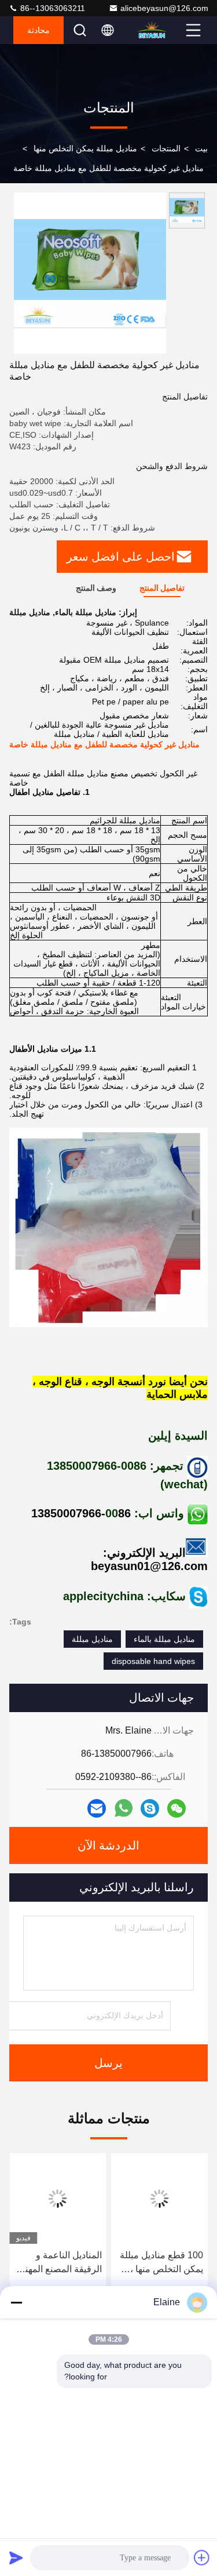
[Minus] (16, 2302)
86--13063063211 (52, 8)
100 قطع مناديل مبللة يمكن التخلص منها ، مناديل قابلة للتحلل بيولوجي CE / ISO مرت (161, 2263)
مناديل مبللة (92, 1639)
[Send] (16, 2557)
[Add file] (202, 2557)
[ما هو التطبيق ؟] (124, 1808)
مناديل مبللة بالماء (164, 1639)
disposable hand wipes (153, 1661)
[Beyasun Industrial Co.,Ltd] (160, 30)
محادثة (38, 30)
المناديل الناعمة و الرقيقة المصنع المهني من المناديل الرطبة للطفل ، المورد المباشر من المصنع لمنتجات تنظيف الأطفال (58, 2263)
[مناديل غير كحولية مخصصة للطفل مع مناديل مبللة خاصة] (90, 273)
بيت (201, 148)
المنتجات (166, 148)
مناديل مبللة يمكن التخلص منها (85, 148)
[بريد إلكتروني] (97, 1808)
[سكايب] (150, 1808)
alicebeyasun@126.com (164, 8)
